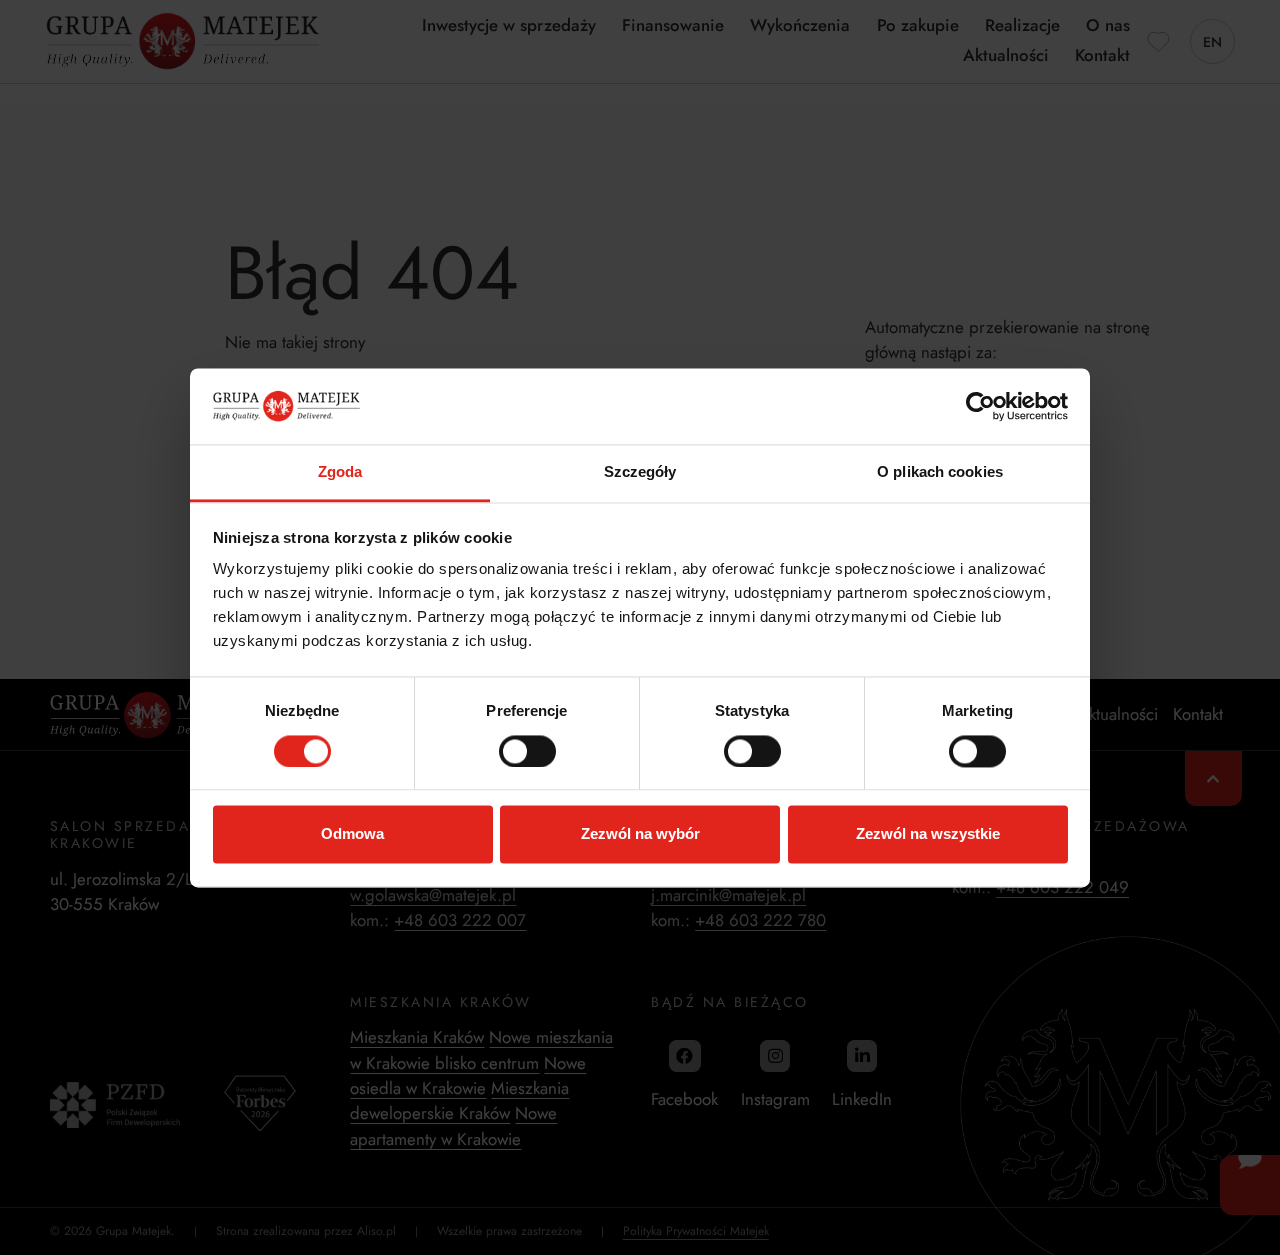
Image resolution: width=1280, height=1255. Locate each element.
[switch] (527, 751)
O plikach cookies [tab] (940, 472)
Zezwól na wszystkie (928, 834)
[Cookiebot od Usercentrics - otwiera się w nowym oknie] (980, 406)
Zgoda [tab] (340, 472)
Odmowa (352, 834)
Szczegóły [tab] (640, 472)
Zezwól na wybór (640, 834)
